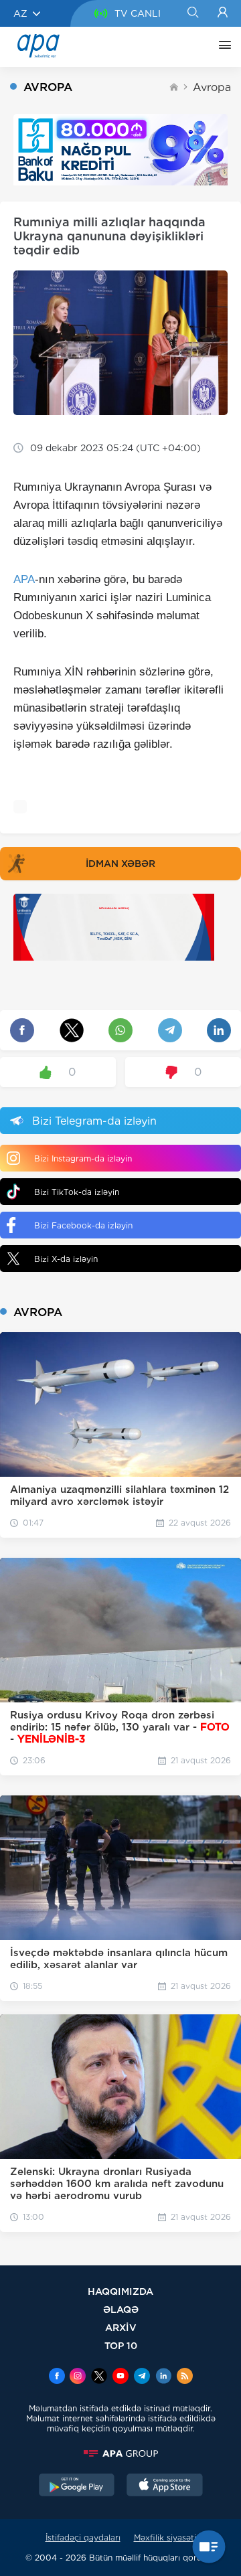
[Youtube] (120, 2377)
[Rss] (185, 2377)
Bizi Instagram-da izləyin (83, 1158)
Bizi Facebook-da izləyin (83, 1225)
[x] (99, 2377)
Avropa (212, 87)
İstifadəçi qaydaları (83, 2538)
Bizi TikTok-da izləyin (77, 1192)
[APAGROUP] (120, 2453)
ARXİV (121, 2327)
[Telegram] (142, 2377)
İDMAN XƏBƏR (120, 864)
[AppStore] (165, 2486)
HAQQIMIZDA (120, 2291)
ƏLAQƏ (121, 2309)
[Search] (192, 13)
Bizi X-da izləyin (66, 1259)
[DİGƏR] (222, 47)
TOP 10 (121, 2345)
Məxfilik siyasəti (165, 2538)
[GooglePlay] (77, 2486)
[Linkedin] (163, 2377)
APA (24, 579)
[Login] (223, 13)
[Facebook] (57, 2377)
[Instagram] (78, 2377)
